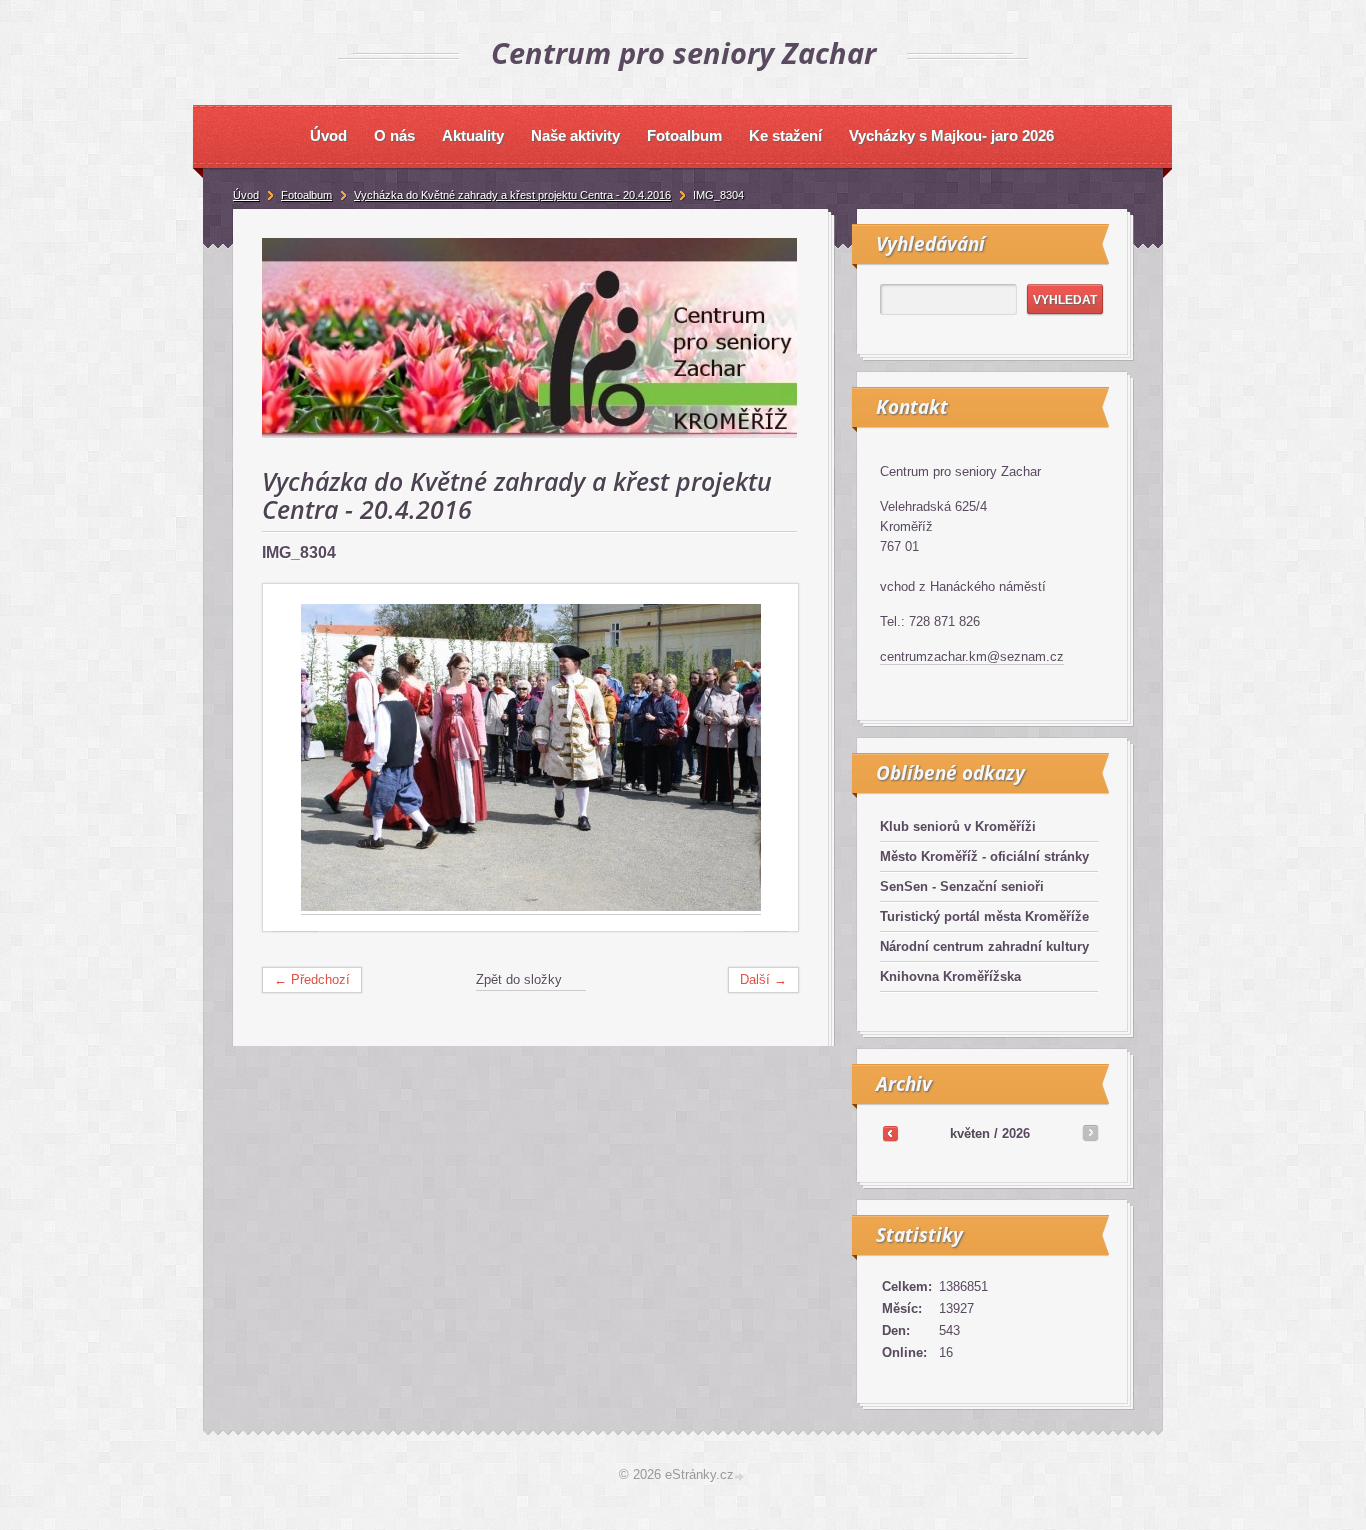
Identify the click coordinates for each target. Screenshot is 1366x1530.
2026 (1016, 1133)
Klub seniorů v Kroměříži (958, 826)
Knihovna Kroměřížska (950, 976)
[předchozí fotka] (295, 758)
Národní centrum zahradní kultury (984, 946)
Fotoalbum (306, 195)
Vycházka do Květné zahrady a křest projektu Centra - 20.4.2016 (512, 195)
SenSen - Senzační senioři (962, 886)
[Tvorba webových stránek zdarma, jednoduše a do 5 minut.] (741, 1476)
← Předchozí (312, 979)
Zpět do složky (519, 979)
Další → (763, 979)
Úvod (246, 195)
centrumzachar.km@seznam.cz (972, 656)
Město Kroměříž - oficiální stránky (984, 856)
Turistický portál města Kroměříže (984, 916)
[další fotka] (765, 758)
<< (890, 1133)
